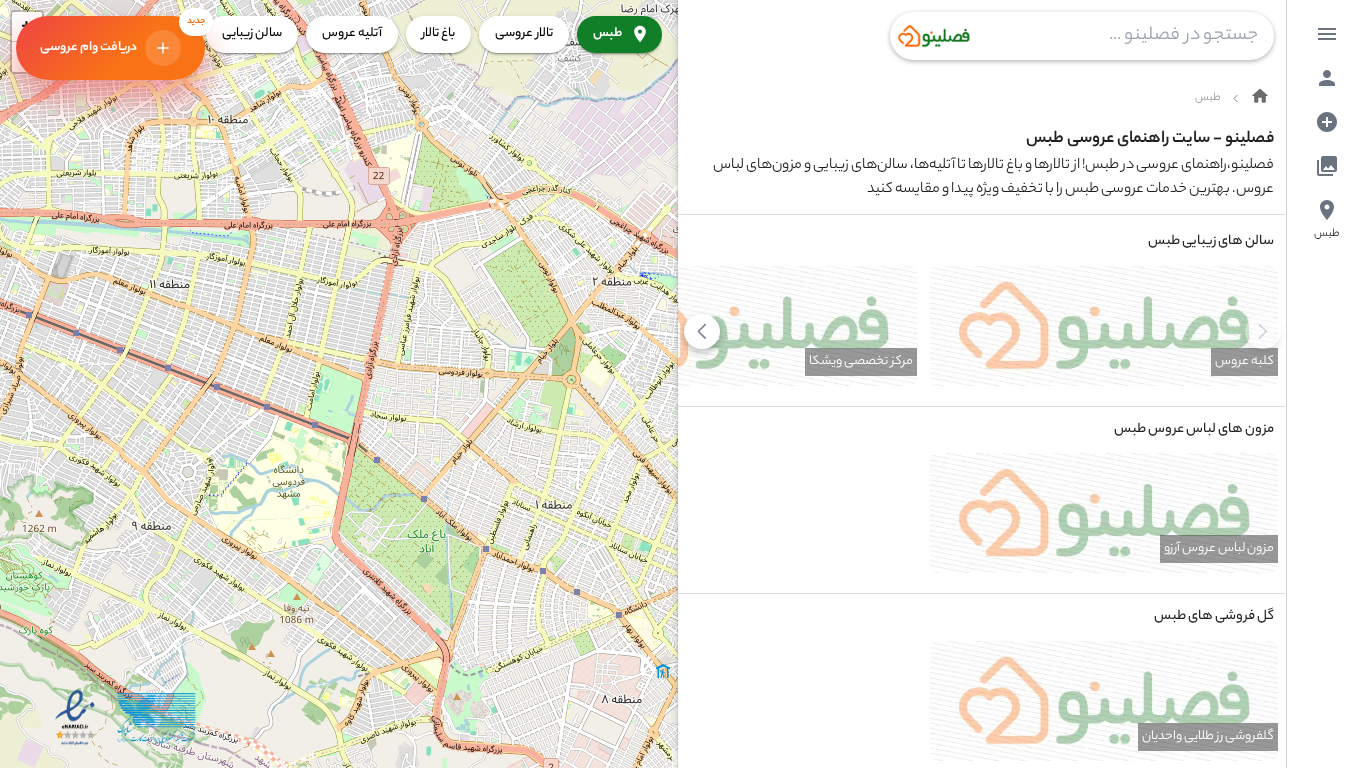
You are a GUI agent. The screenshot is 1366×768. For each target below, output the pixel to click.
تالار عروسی (524, 33)
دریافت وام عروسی (122, 33)
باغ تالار (438, 33)
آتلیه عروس (352, 33)
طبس (607, 33)
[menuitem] (1327, 34)
